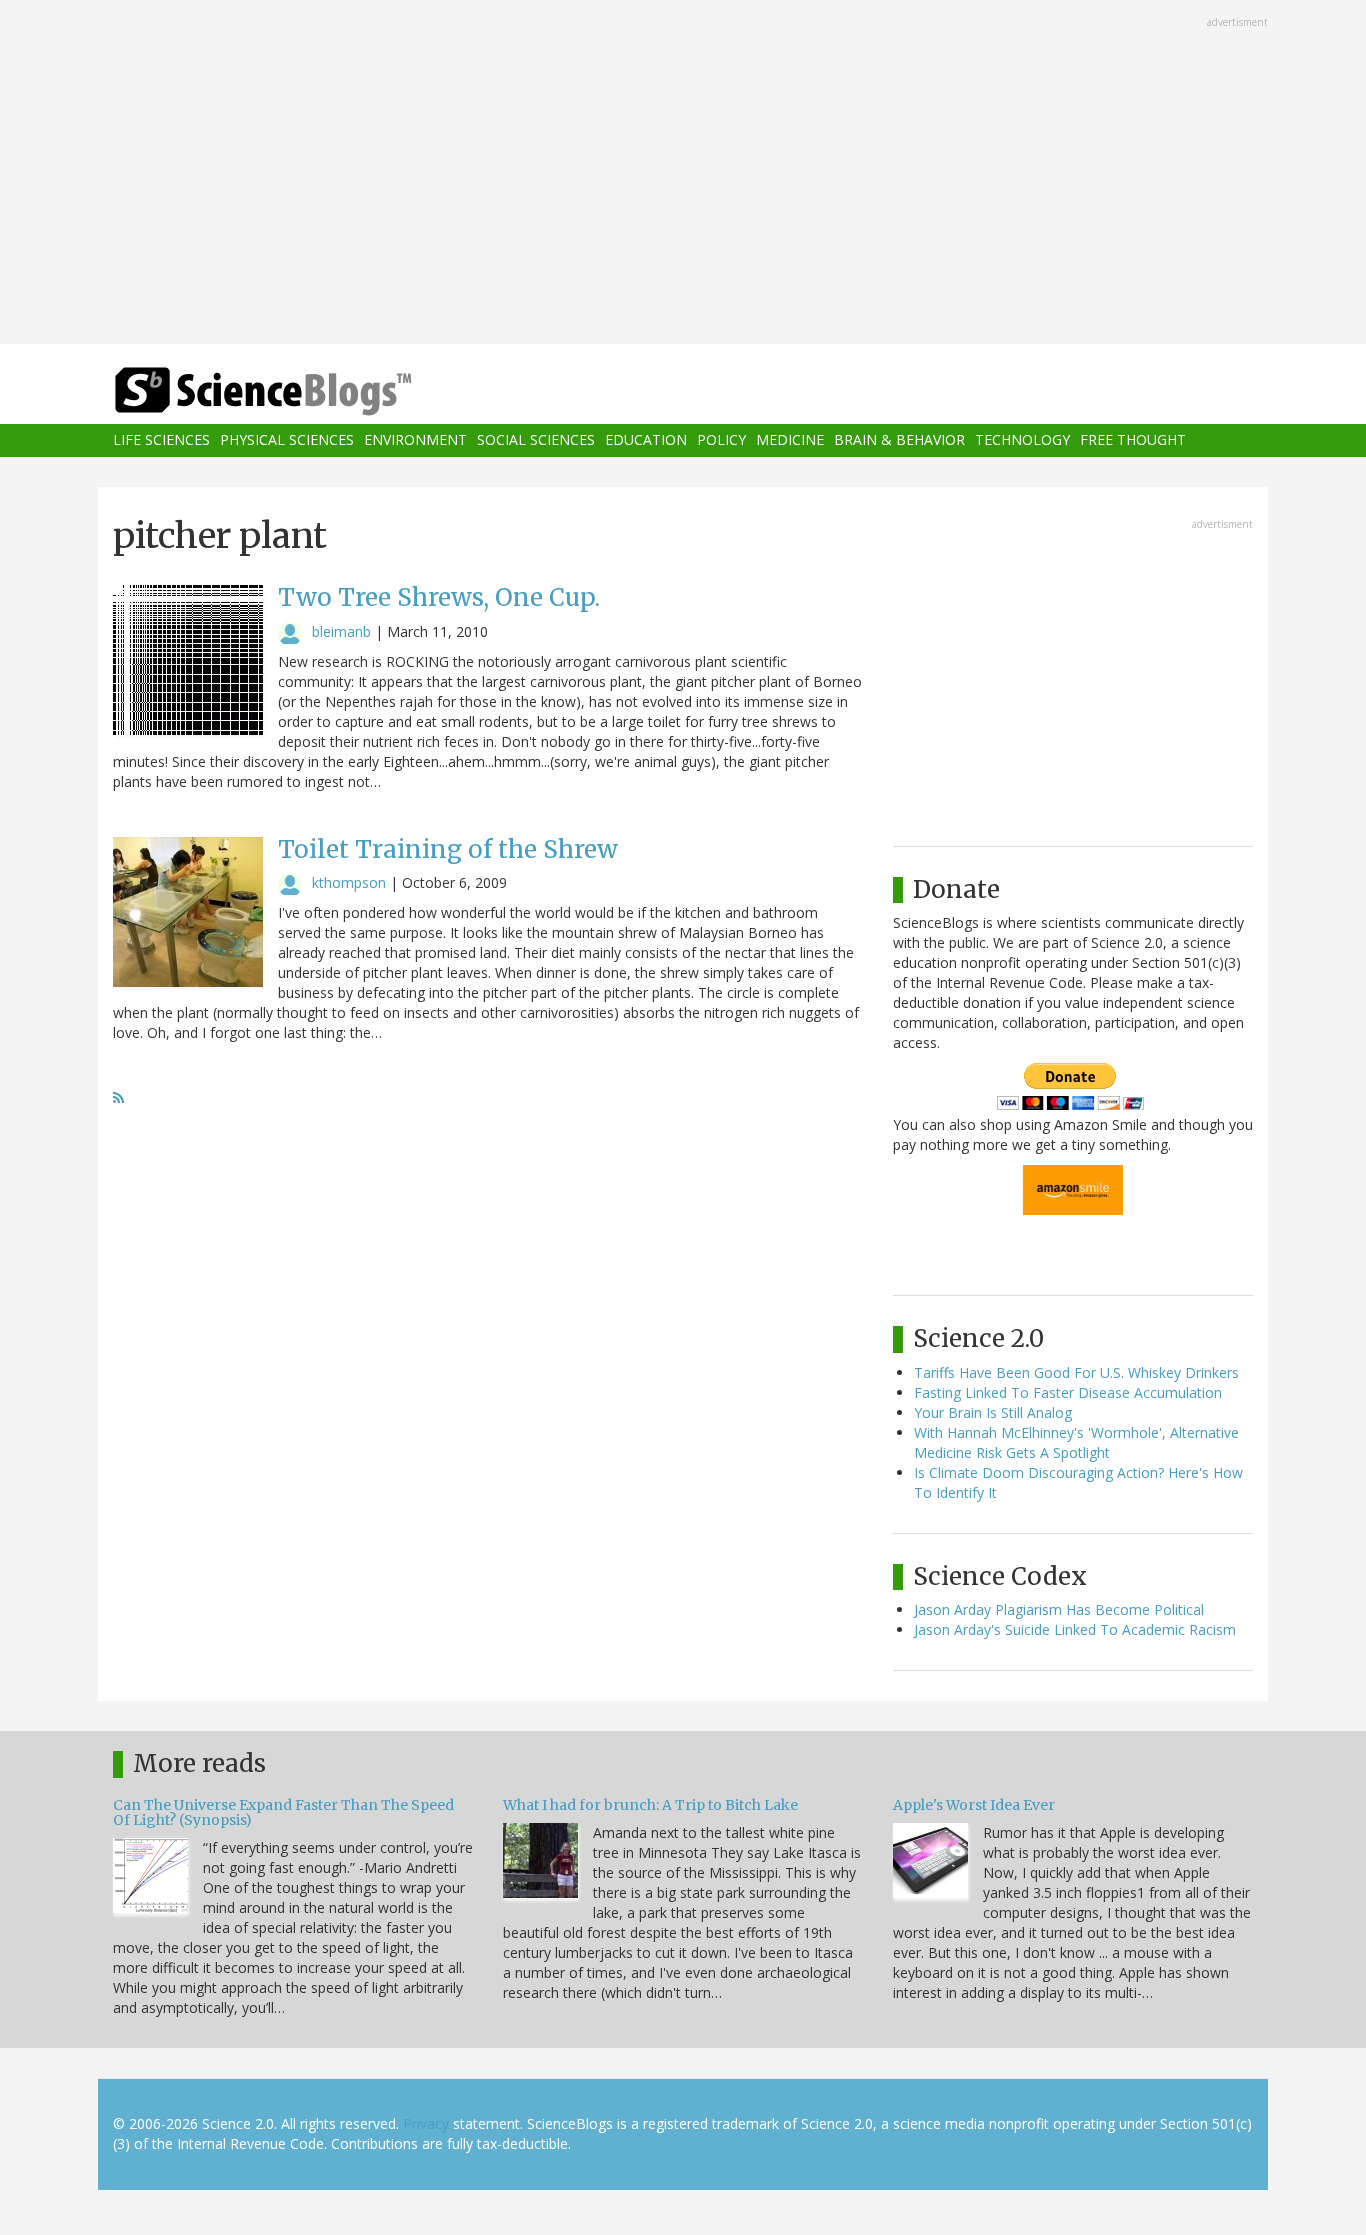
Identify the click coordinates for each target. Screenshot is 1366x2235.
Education (646, 440)
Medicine (790, 440)
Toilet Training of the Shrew (448, 849)
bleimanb (341, 631)
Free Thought (1133, 440)
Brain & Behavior (899, 440)
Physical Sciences (287, 440)
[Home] (303, 391)
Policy (721, 440)
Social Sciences (536, 440)
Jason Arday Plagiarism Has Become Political (1059, 1609)
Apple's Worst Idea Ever (974, 1805)
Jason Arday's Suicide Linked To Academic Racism (1075, 1629)
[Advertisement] (683, 174)
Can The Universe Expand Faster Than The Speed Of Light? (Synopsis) (283, 1812)
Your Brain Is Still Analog (993, 1412)
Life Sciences (161, 440)
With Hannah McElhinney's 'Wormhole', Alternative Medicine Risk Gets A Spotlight (1076, 1442)
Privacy (426, 2123)
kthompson (349, 882)
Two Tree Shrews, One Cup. (439, 597)
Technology (1022, 440)
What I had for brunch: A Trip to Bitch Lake (650, 1805)
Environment (415, 440)
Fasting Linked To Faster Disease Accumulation (1068, 1392)
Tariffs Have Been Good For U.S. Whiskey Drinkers (1076, 1372)
